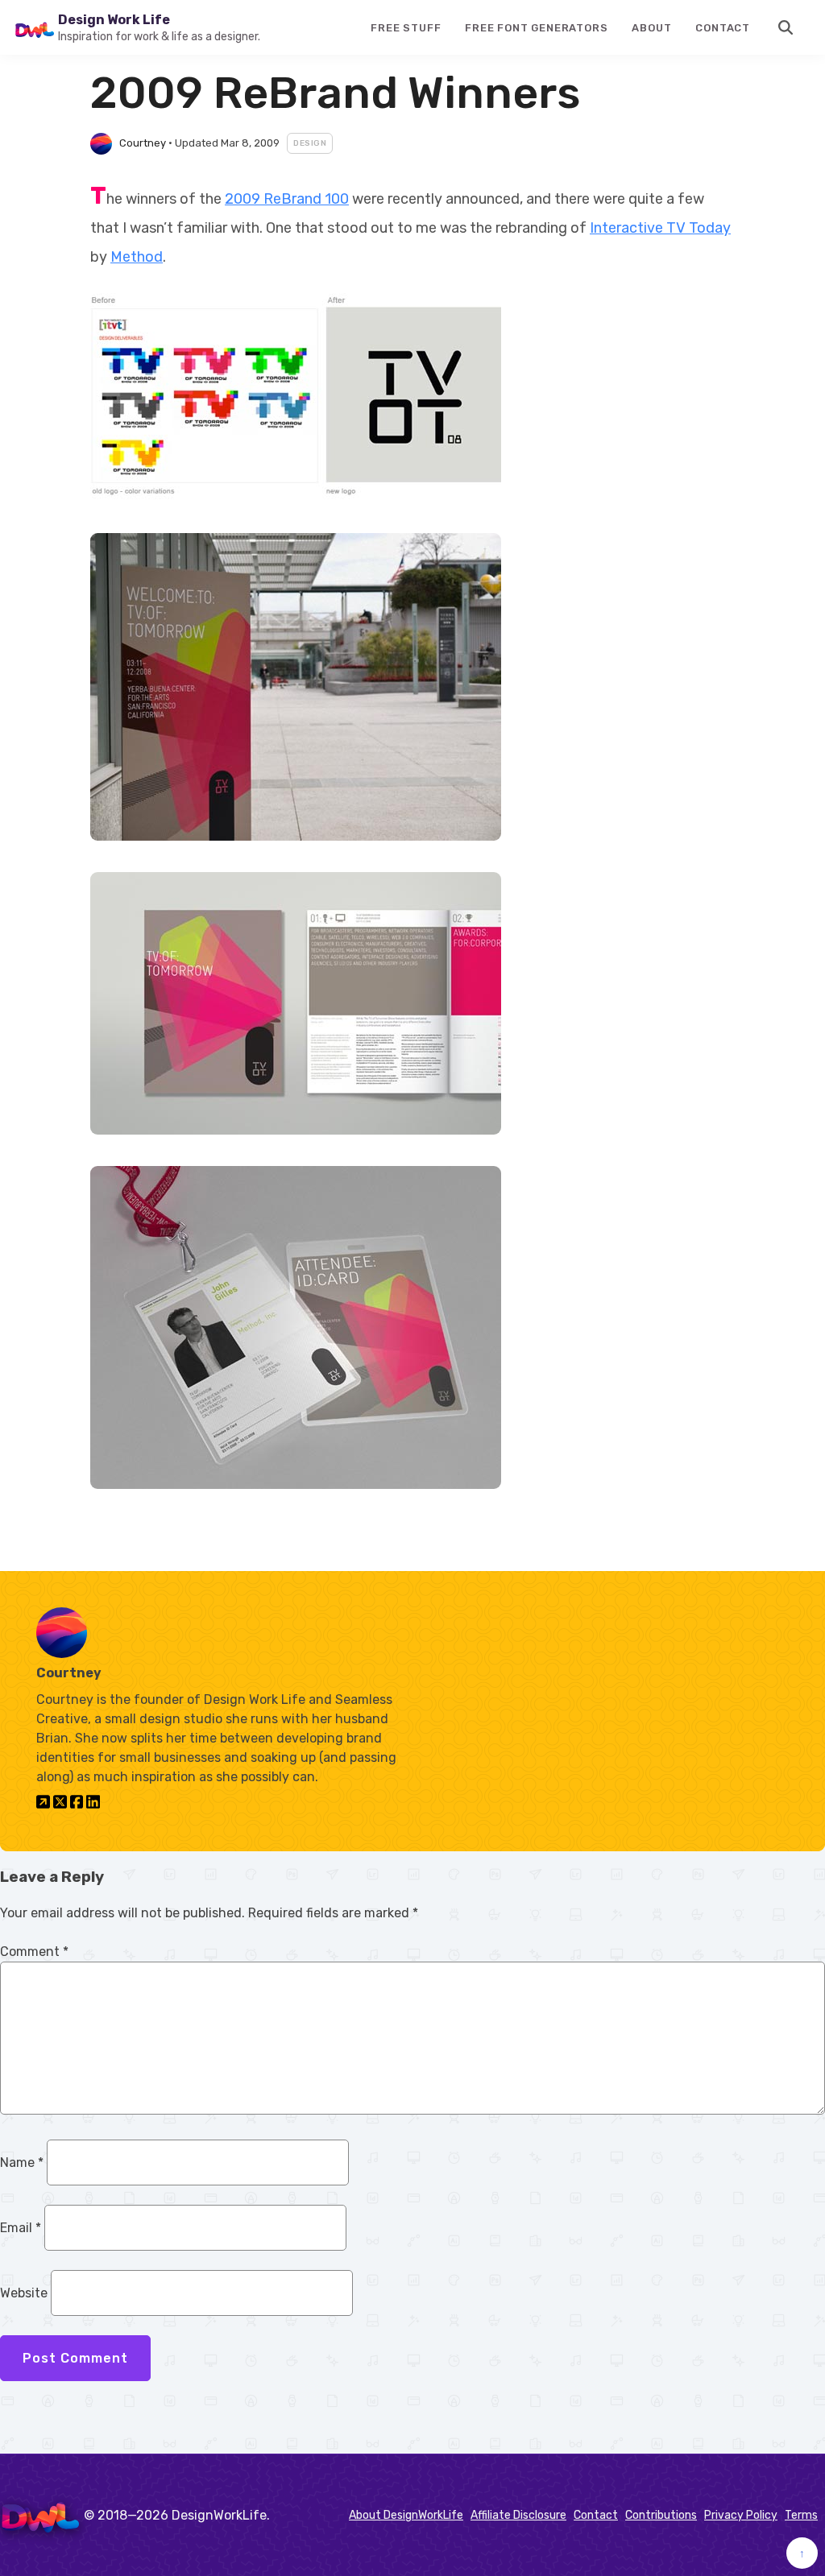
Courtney (143, 143)
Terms (801, 2515)
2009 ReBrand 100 (287, 199)
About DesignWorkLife (406, 2515)
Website (24, 2293)
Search (786, 27)
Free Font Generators (536, 28)
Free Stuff (406, 28)
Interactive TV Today (660, 228)
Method (137, 257)
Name (22, 2163)
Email (21, 2228)
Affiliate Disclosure (518, 2515)
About (651, 28)
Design (310, 143)
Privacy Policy (741, 2515)
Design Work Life (114, 20)
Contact (723, 28)
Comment (34, 1952)
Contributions (661, 2515)
